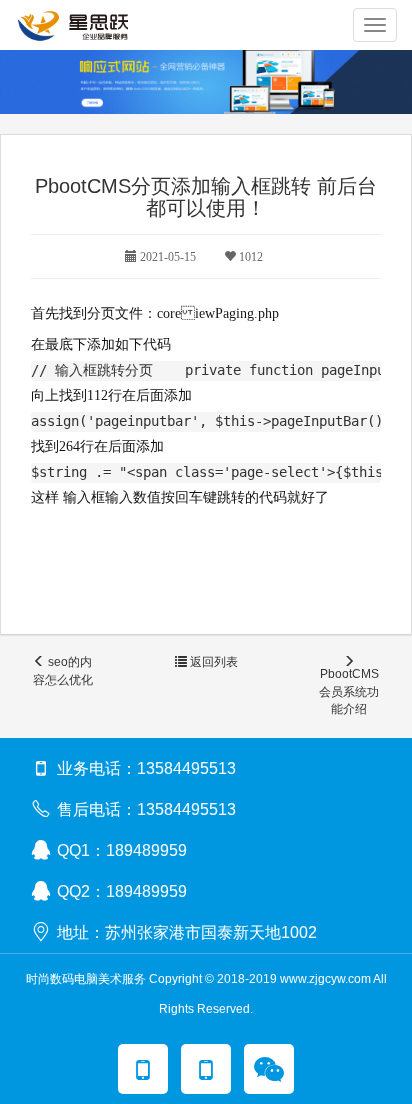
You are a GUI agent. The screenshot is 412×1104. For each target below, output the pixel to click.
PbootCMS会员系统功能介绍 (349, 691)
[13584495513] (143, 1069)
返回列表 (212, 662)
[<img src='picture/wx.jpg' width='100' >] (269, 1069)
